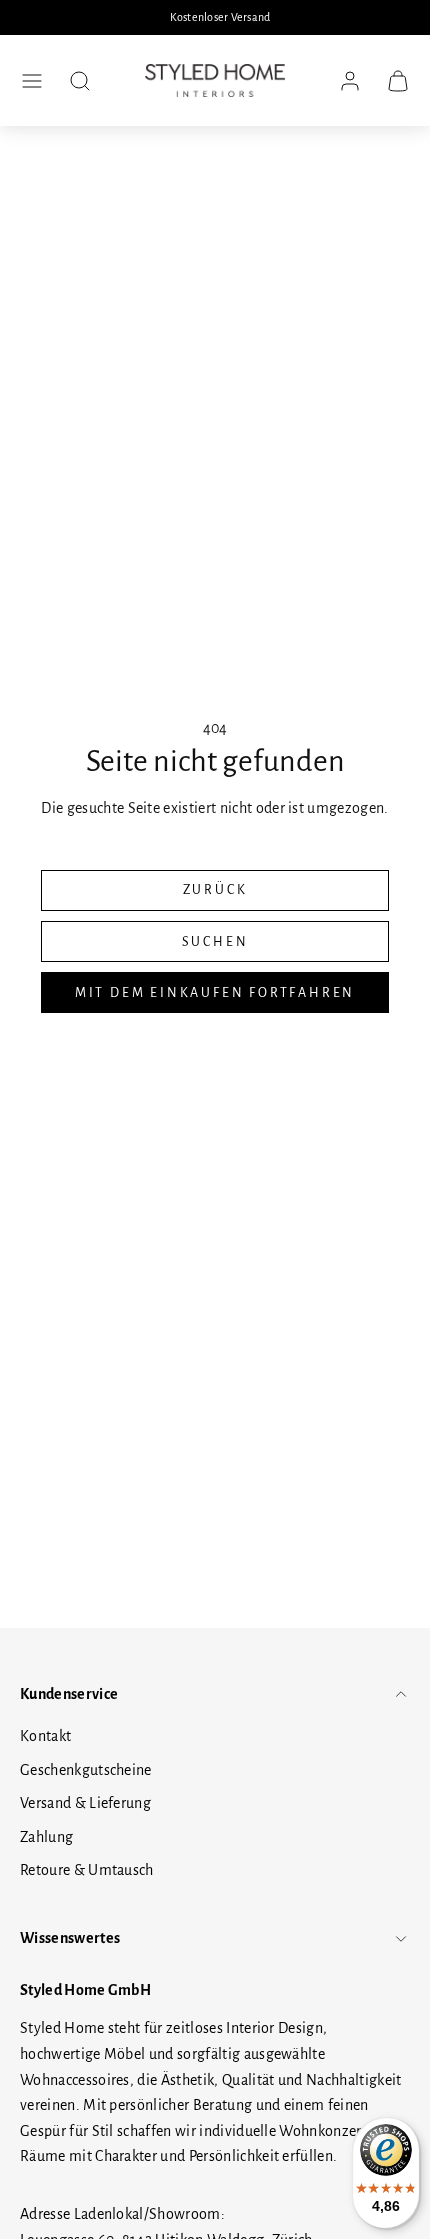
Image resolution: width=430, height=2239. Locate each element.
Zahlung (46, 1837)
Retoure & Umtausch (87, 1870)
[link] (350, 81)
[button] (32, 81)
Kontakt (45, 1736)
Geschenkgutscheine (86, 1770)
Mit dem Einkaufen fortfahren (215, 993)
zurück (215, 890)
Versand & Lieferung (85, 1803)
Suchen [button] (215, 942)
